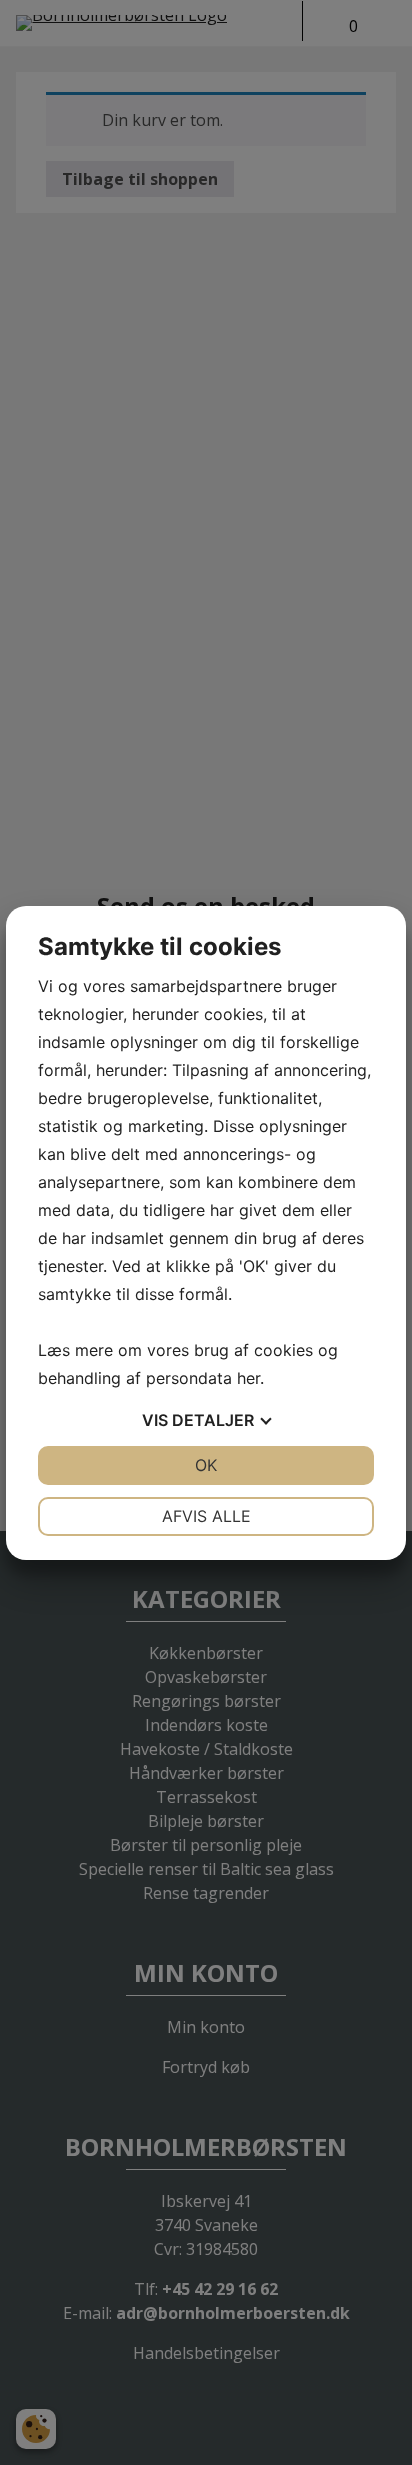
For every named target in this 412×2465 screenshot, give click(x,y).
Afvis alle (206, 1516)
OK (206, 1465)
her (248, 1378)
